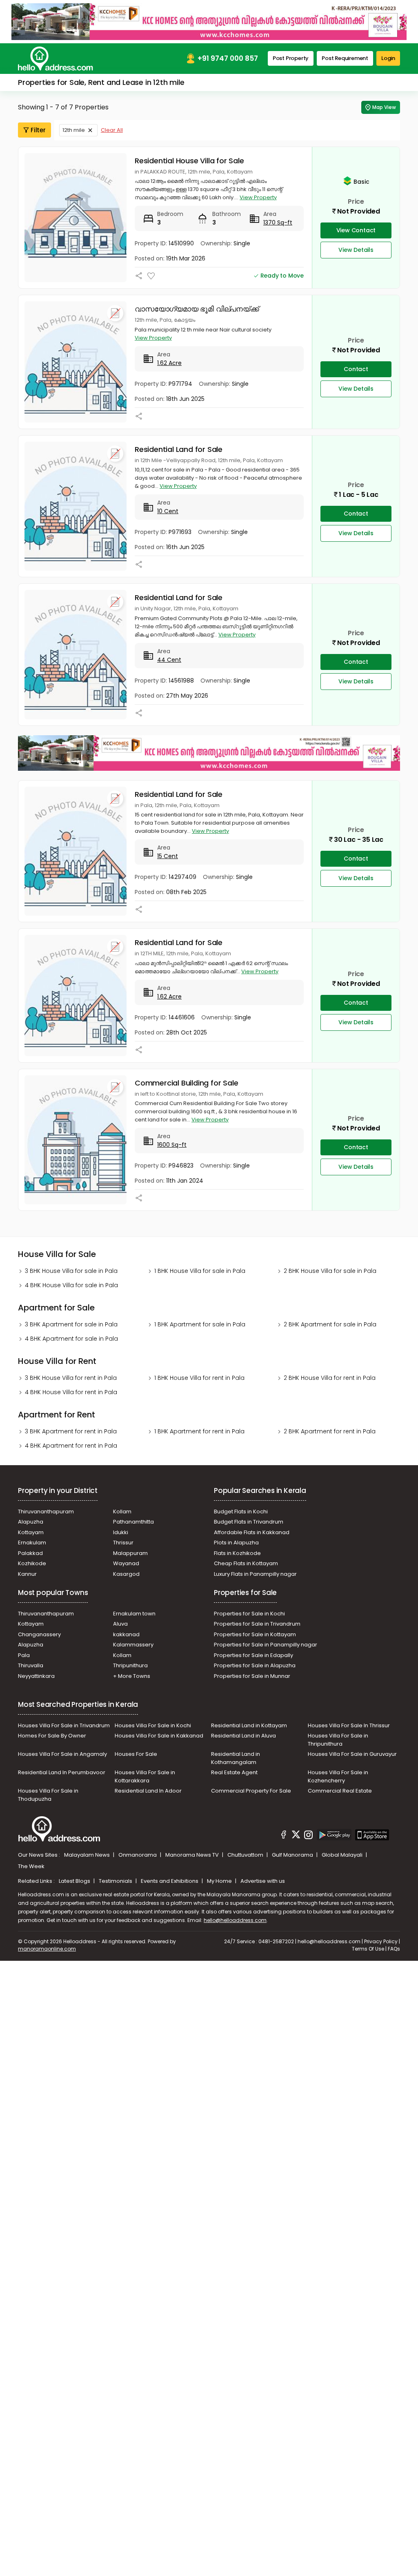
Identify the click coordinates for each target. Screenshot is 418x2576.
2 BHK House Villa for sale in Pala (330, 1271)
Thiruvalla (31, 1665)
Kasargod (126, 1574)
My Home (220, 1881)
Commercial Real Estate (340, 1791)
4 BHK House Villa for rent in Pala (71, 1392)
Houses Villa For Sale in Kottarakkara (145, 1776)
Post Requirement (345, 58)
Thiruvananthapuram (46, 1512)
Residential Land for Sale (179, 449)
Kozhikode (32, 1563)
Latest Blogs (75, 1881)
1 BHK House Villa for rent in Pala (199, 1378)
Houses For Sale (136, 1754)
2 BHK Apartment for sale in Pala (330, 1324)
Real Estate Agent (234, 1772)
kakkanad (126, 1634)
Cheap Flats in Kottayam (246, 1563)
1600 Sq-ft (172, 1145)
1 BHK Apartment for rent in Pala (199, 1431)
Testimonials (116, 1881)
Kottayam (31, 1532)
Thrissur (123, 1543)
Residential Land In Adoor (148, 1791)
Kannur (27, 1574)
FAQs (394, 1949)
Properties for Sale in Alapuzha (255, 1665)
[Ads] (209, 21)
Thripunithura (130, 1665)
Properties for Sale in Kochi (249, 1614)
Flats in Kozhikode (237, 1553)
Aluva (120, 1624)
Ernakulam (32, 1543)
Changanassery (39, 1634)
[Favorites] (151, 276)
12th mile (74, 130)
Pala (24, 1655)
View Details (356, 250)
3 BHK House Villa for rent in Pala (71, 1378)
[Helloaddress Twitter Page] (296, 1836)
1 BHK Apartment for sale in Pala (200, 1324)
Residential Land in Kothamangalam (236, 1758)
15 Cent (168, 856)
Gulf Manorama (293, 1855)
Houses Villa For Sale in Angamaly (62, 1754)
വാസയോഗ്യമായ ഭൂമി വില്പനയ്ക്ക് (197, 309)
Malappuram (130, 1553)
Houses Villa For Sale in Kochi (153, 1725)
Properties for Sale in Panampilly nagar (266, 1645)
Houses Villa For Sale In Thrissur (349, 1725)
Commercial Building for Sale (186, 1083)
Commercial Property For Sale (251, 1791)
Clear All (112, 130)
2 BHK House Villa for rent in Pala (330, 1378)
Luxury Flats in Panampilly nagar (255, 1574)
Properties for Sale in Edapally (253, 1655)
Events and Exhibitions (170, 1881)
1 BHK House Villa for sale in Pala (200, 1271)
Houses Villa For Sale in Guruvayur (352, 1754)
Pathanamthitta (133, 1522)
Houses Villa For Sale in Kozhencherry (338, 1776)
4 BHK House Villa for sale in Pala (71, 1285)
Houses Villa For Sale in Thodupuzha (48, 1795)
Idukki (121, 1532)
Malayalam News (88, 1855)
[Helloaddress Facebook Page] (284, 1836)
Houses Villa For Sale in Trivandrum (64, 1725)
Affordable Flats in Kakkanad (252, 1532)
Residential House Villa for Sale (189, 161)
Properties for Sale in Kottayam (255, 1634)
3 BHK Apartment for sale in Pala (71, 1324)
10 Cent (168, 511)
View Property (258, 197)
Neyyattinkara (36, 1676)
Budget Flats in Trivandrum (249, 1522)
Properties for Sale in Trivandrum (257, 1624)
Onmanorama (138, 1855)
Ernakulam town (134, 1614)
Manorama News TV (193, 1855)
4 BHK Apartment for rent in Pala (71, 1446)
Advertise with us (263, 1881)
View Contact (356, 230)
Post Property (291, 58)
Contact (356, 369)
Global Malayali (343, 1855)
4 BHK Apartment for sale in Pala (71, 1339)
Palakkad (30, 1553)
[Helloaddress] (56, 59)
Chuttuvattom (246, 1855)
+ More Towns (132, 1676)
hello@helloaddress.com (235, 1920)
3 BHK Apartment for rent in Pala (71, 1431)
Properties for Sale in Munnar (252, 1676)
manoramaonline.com (47, 1949)
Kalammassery (133, 1645)
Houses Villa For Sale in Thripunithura (338, 1740)
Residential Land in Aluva (243, 1736)
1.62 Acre (169, 363)
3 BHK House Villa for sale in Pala (71, 1271)
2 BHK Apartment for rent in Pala (330, 1431)
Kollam (122, 1512)
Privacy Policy (381, 1941)
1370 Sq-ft (278, 222)
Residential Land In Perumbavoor (62, 1772)
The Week (31, 1866)
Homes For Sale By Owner (52, 1736)
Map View (384, 107)
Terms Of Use (368, 1949)
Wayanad (126, 1563)
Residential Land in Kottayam (249, 1725)
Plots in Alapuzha (236, 1543)
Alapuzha (31, 1522)
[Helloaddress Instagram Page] (309, 1836)
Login (388, 58)
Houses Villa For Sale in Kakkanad (159, 1736)
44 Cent (169, 660)
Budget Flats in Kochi (241, 1512)
